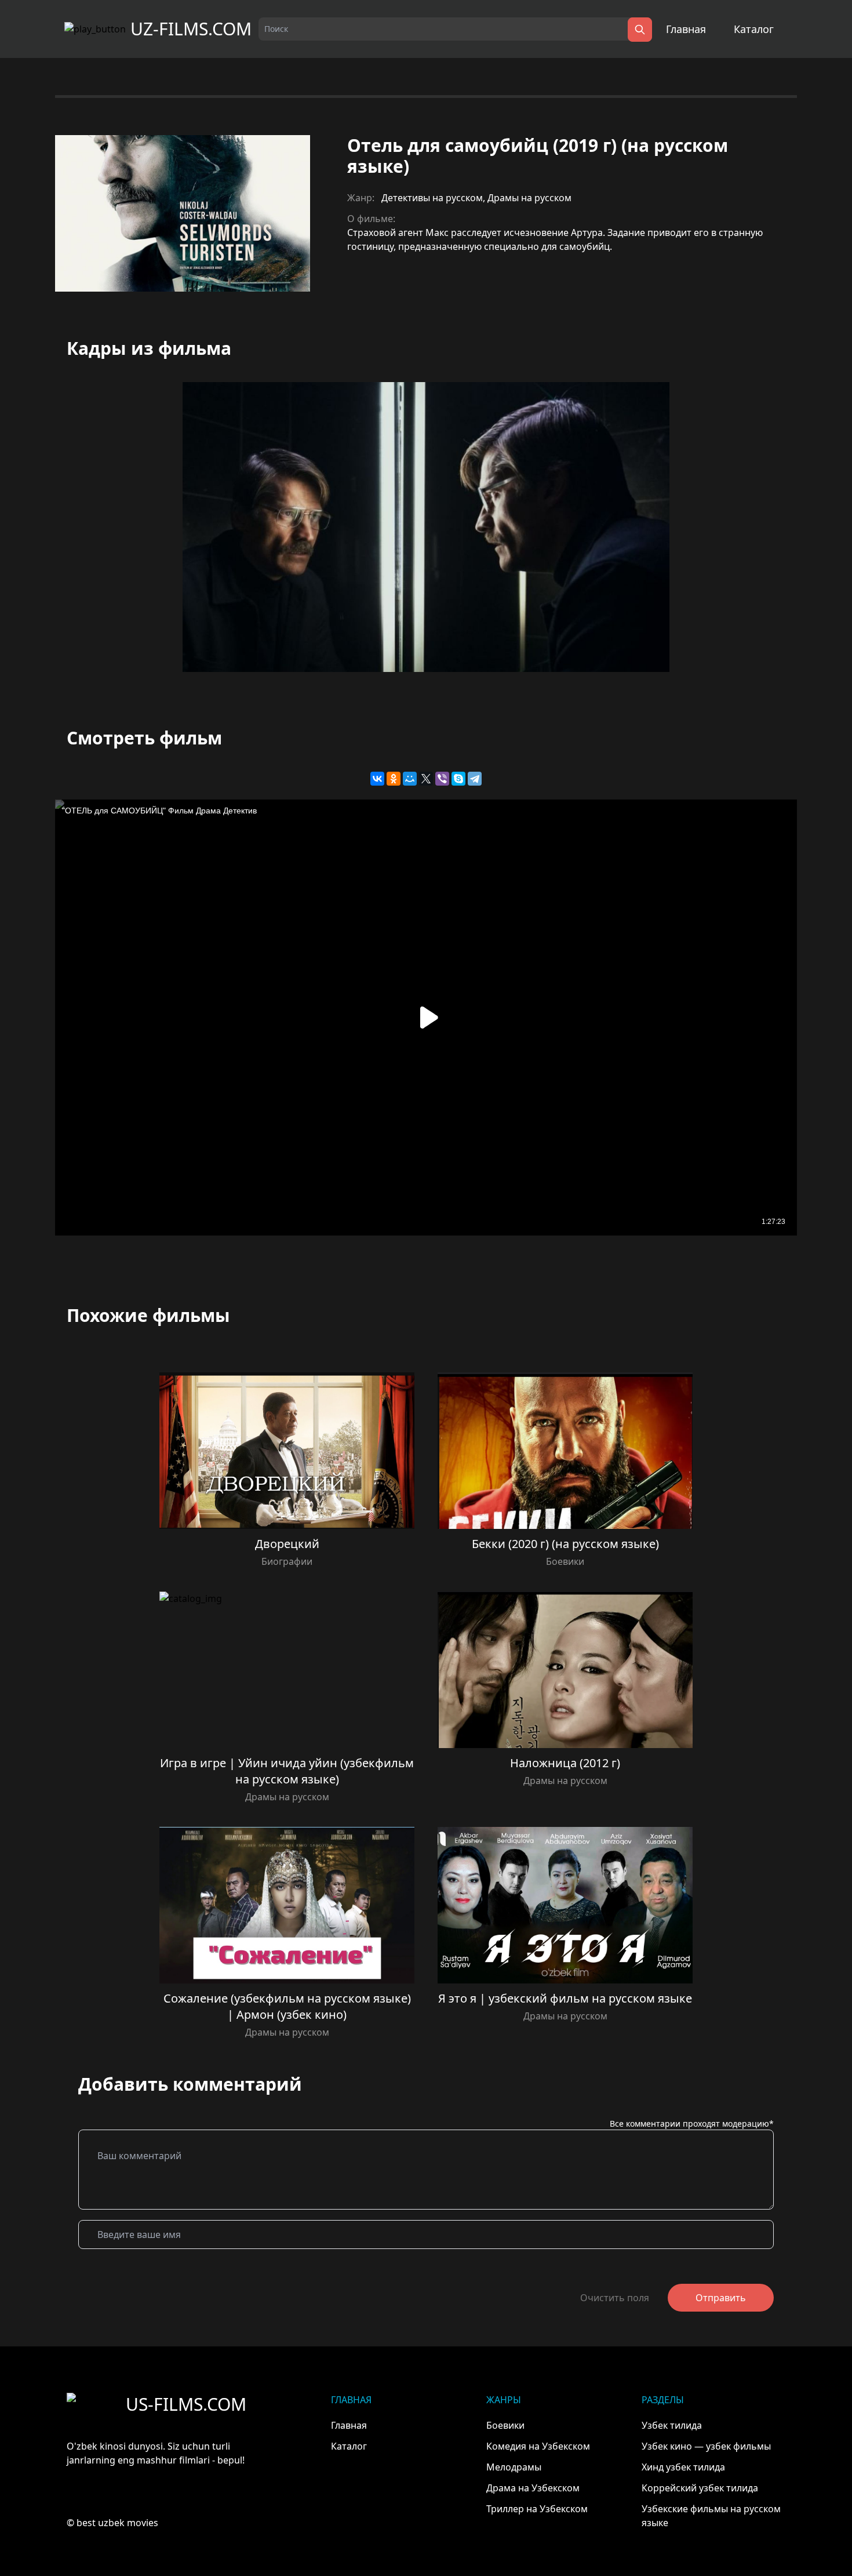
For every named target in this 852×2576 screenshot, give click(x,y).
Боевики (565, 1561)
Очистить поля (615, 2298)
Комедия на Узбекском (538, 2446)
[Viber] (442, 779)
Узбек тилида (672, 2425)
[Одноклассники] (394, 779)
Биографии (287, 1561)
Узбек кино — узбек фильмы (706, 2446)
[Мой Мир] (410, 779)
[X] (426, 779)
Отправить (721, 2298)
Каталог (754, 29)
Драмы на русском (529, 198)
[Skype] (458, 779)
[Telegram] (475, 779)
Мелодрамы (514, 2467)
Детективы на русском (432, 198)
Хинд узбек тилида (683, 2467)
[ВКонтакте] (377, 779)
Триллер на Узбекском (537, 2509)
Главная (686, 29)
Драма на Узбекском (533, 2488)
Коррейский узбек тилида (700, 2488)
